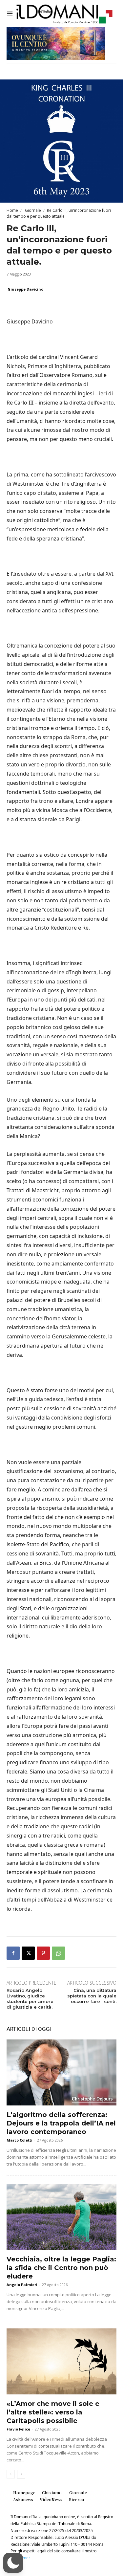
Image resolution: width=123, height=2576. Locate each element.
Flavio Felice (18, 2429)
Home (12, 210)
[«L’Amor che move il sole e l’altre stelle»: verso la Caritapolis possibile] (61, 2361)
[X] (28, 1953)
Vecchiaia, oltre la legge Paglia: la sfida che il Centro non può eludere (61, 2268)
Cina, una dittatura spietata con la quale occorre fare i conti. (92, 1996)
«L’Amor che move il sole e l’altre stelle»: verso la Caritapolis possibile (53, 2412)
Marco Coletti (20, 2140)
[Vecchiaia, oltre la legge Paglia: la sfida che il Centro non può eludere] (61, 2217)
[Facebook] (13, 1953)
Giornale (32, 210)
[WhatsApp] (58, 1953)
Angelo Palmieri (22, 2285)
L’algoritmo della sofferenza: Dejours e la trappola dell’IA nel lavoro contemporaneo (61, 2123)
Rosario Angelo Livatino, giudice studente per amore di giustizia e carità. (30, 1999)
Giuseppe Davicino (25, 289)
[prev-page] (11, 2474)
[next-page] (21, 2474)
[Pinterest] (43, 1953)
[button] (13, 2563)
